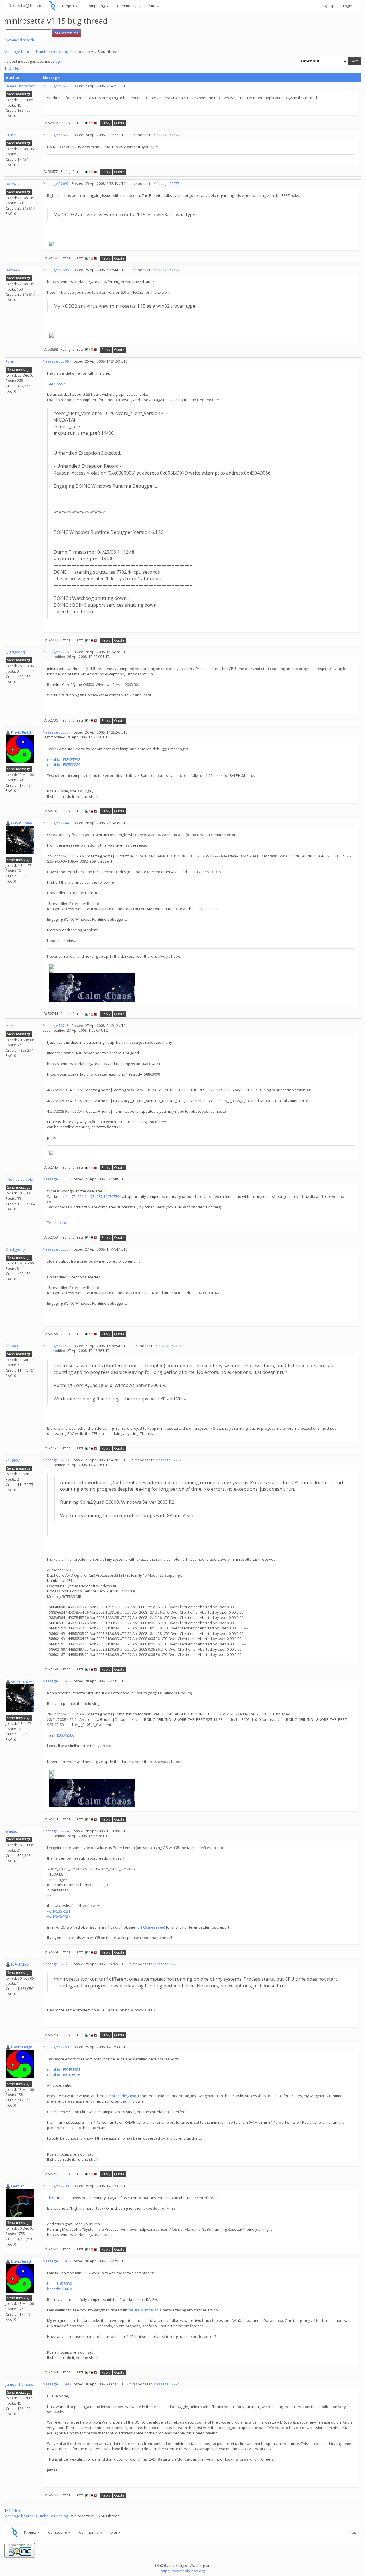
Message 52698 (56, 270)
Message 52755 (56, 1249)
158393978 (212, 872)
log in (59, 61)
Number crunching (52, 52)
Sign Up (328, 6)
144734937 (93, 1196)
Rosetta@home (26, 6)
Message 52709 (56, 361)
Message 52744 (56, 823)
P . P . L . (12, 1026)
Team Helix (57, 1223)
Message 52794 (56, 2261)
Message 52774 (56, 1831)
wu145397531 (59, 1911)
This (51, 2198)
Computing (96, 6)
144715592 (56, 384)
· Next (17, 68)
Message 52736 (56, 652)
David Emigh (22, 732)
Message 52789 (56, 2047)
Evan (10, 361)
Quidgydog (15, 652)
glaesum (13, 1831)
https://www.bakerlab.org (183, 2571)
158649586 (65, 1735)
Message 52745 (56, 1026)
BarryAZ (13, 184)
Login (348, 6)
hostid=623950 (59, 2283)
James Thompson (21, 86)
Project (69, 6)
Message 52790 (56, 2186)
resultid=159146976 (64, 2075)
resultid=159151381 (64, 2070)
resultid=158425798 (64, 759)
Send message (19, 94)
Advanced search (20, 40)
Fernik (11, 135)
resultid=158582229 (64, 765)
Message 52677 (56, 135)
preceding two (124, 2096)
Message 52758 (56, 1460)
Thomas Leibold (19, 1179)
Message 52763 (56, 1681)
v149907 (13, 1346)
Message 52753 (56, 1179)
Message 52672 (56, 86)
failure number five (145, 2310)
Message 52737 (56, 732)
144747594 (112, 1196)
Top (353, 2532)
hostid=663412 (59, 2289)
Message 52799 (56, 2384)
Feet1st (17, 2186)
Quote (119, 123)
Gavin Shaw (22, 823)
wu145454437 (59, 1916)
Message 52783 (56, 1964)
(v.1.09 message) (151, 1927)
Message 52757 (56, 1346)
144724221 (75, 1196)
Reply (106, 123)
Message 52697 (56, 184)
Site (153, 6)
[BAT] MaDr (21, 1964)
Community (127, 6)
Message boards (19, 52)
